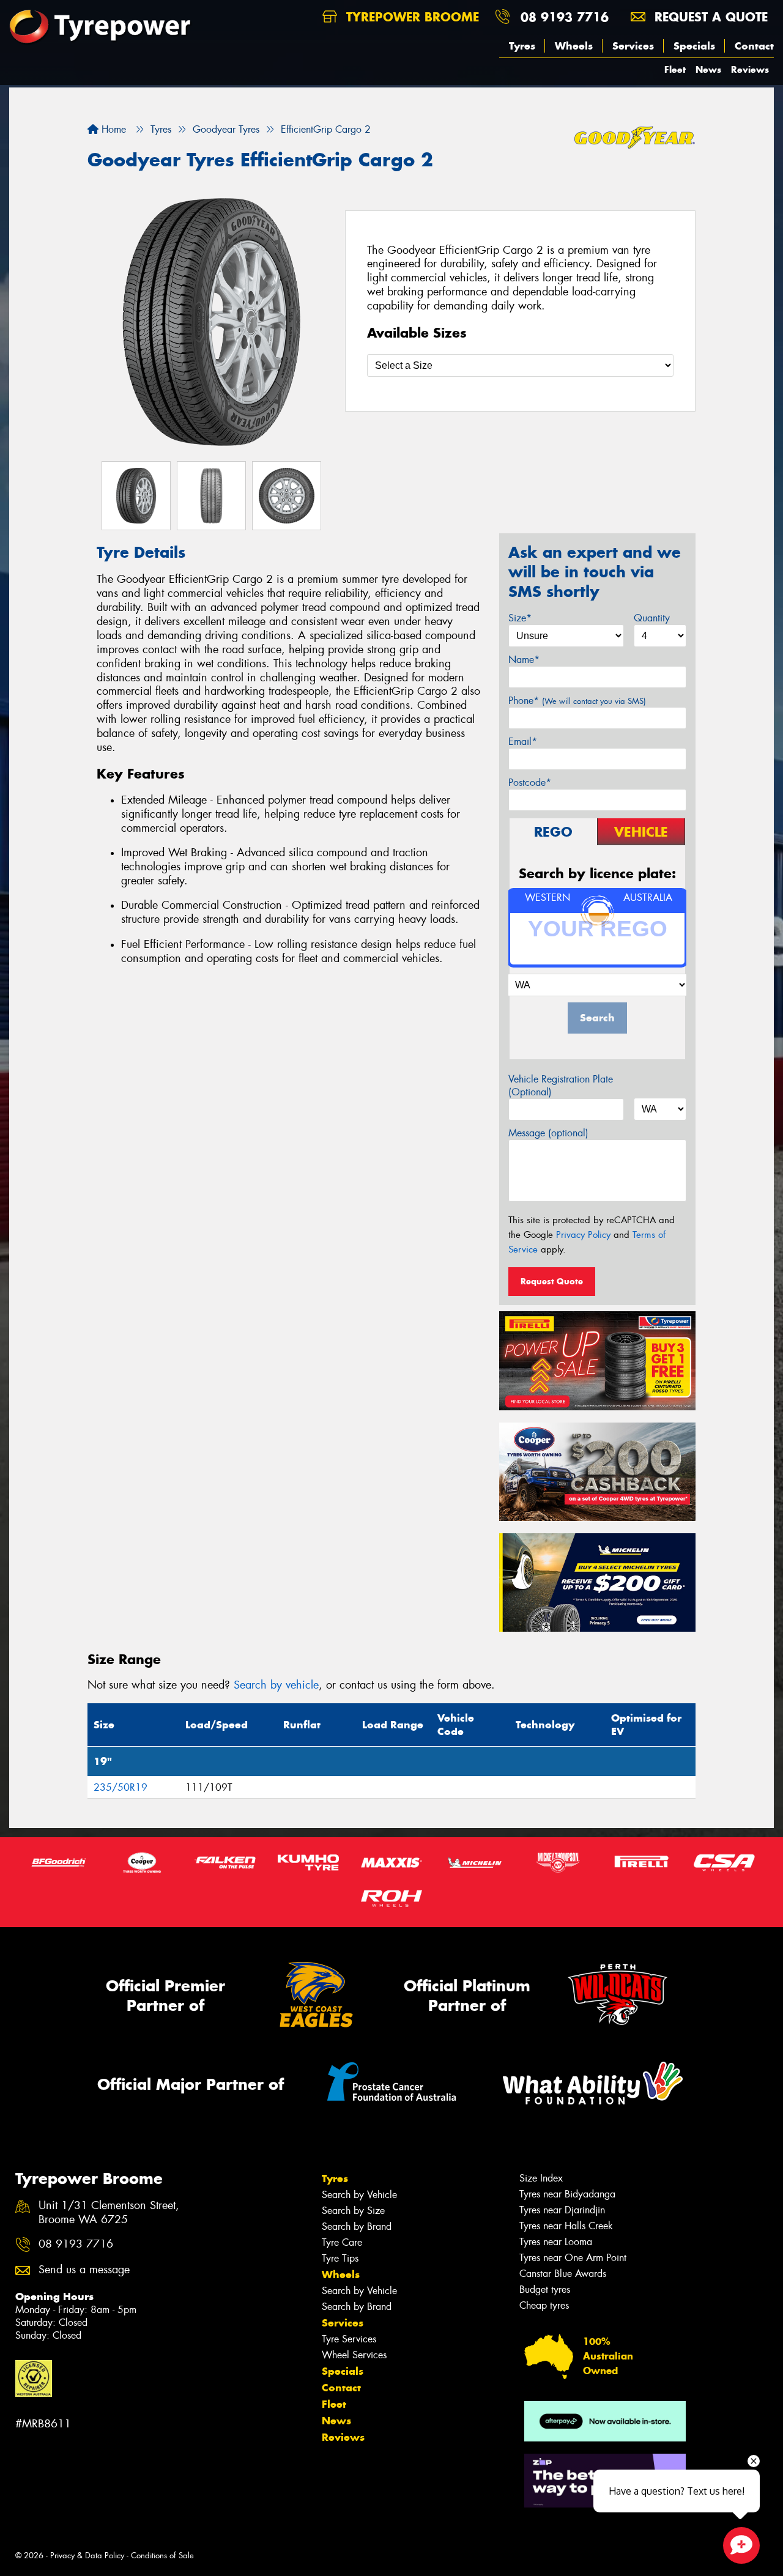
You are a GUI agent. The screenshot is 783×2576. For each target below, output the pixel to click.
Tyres (522, 46)
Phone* (577, 701)
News (708, 69)
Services (633, 46)
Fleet (675, 69)
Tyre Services (349, 2339)
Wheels (574, 46)
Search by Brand (357, 2226)
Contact (754, 46)
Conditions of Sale (162, 2556)
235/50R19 (121, 1787)
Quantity (652, 618)
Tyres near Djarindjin (562, 2210)
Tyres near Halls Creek (566, 2226)
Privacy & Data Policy (87, 2556)
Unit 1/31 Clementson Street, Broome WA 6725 (109, 2213)
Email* (523, 742)
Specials (694, 46)
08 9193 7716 (565, 17)
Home (112, 129)
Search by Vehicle (359, 2195)
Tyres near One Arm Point (573, 2258)
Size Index (541, 2178)
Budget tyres (545, 2289)
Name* (524, 660)
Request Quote (552, 1281)
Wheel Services (354, 2355)
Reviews (750, 69)
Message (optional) (548, 1133)
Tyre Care (342, 2242)
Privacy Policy (583, 1235)
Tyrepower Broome (410, 17)
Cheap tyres (544, 2305)
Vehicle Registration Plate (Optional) (561, 1086)
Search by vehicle (276, 1685)
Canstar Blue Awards (563, 2274)
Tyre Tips (340, 2258)
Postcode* (530, 783)
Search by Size (353, 2211)
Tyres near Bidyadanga (567, 2194)
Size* (520, 618)
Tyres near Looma (556, 2242)
